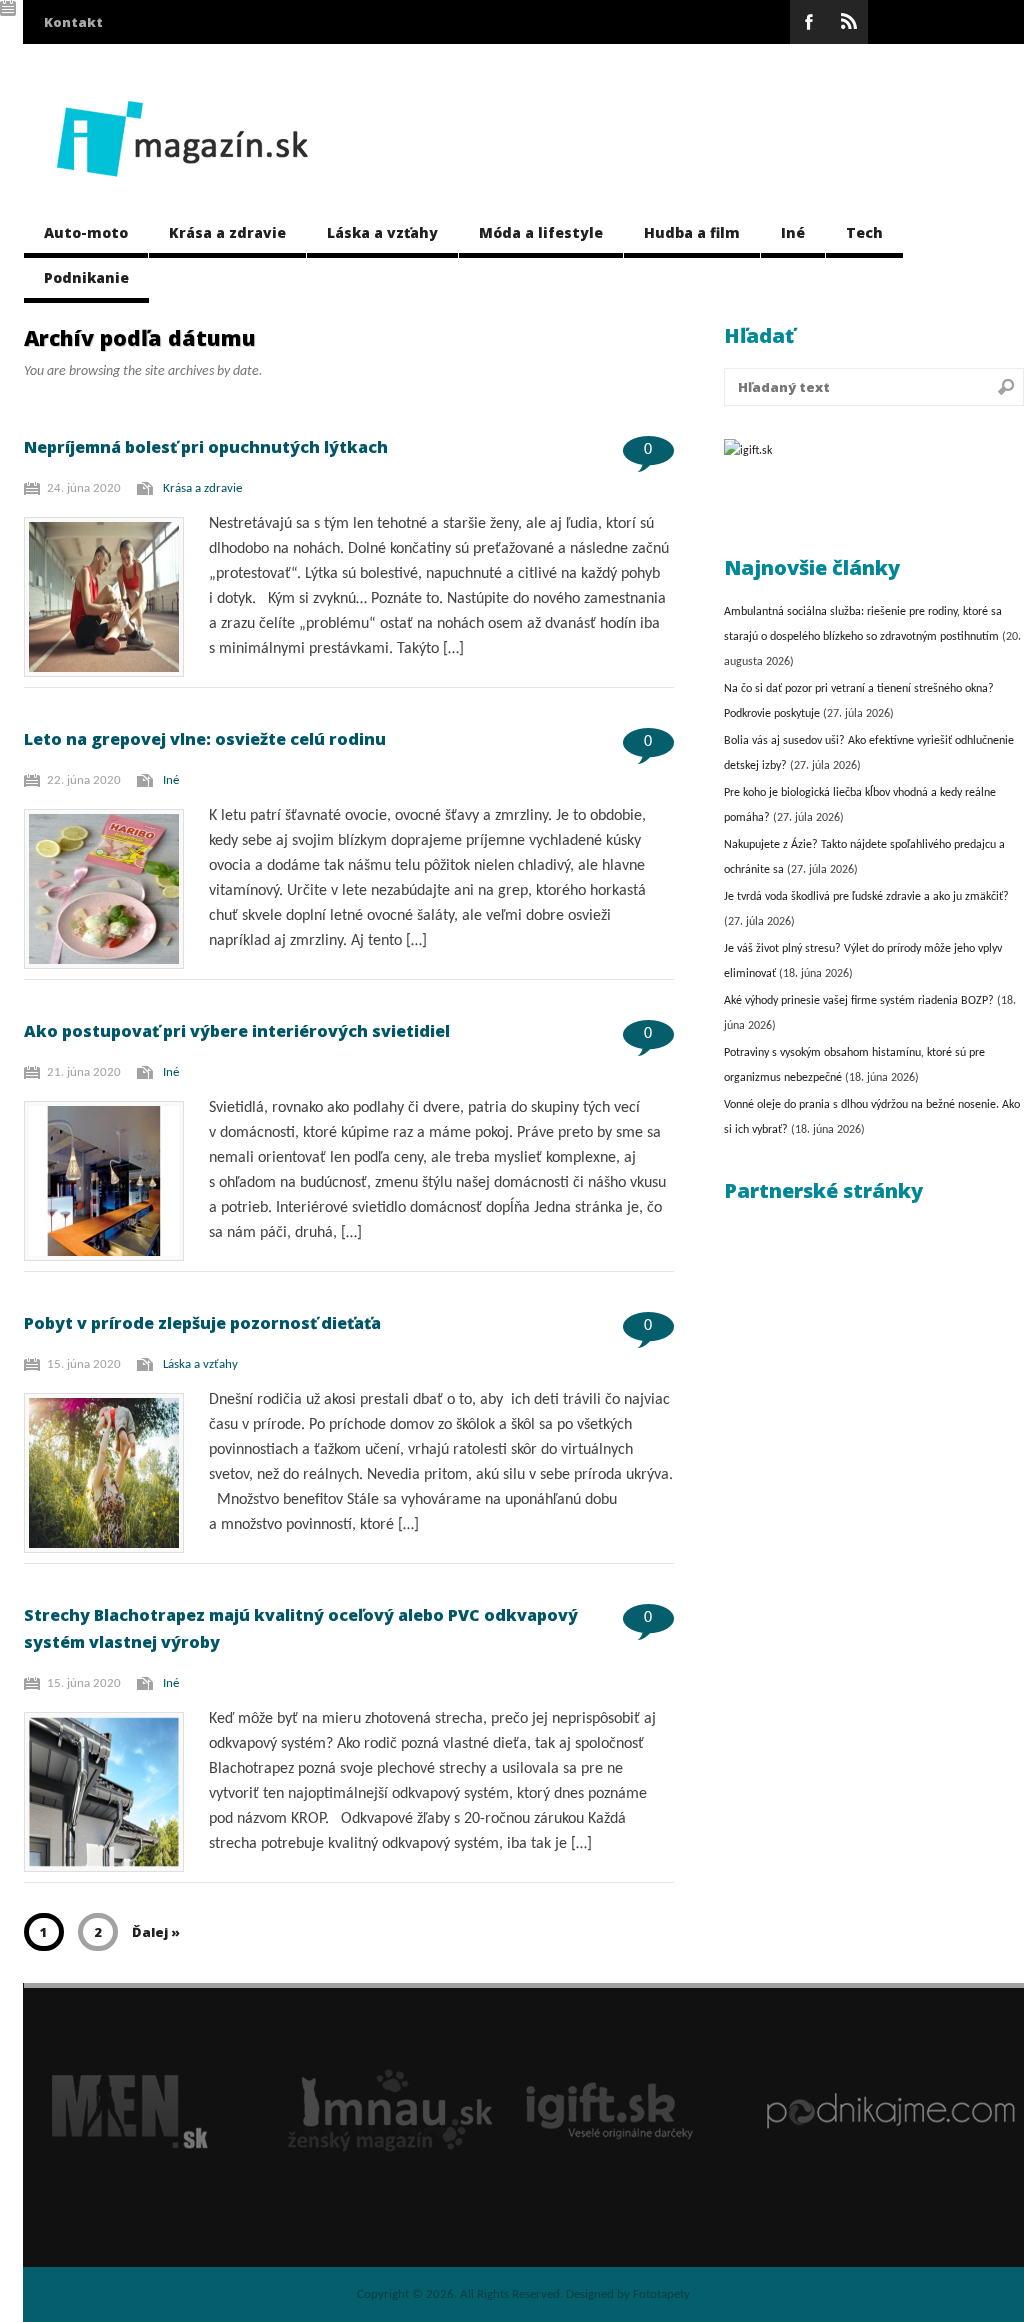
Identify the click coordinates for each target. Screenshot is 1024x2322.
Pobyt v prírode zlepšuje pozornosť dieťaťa (202, 1323)
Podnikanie (86, 277)
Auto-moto (86, 232)
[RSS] (848, 22)
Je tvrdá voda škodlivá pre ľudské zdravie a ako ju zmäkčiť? (866, 897)
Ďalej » (156, 1932)
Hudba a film (692, 232)
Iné (793, 232)
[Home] (182, 192)
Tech (864, 232)
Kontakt (73, 22)
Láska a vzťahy (382, 232)
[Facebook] (809, 22)
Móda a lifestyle (541, 232)
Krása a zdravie (227, 232)
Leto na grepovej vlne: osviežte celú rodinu (205, 739)
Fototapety (661, 2294)
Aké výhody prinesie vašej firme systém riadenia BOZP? (859, 1001)
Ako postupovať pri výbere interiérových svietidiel (237, 1031)
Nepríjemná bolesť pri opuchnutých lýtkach (206, 447)
